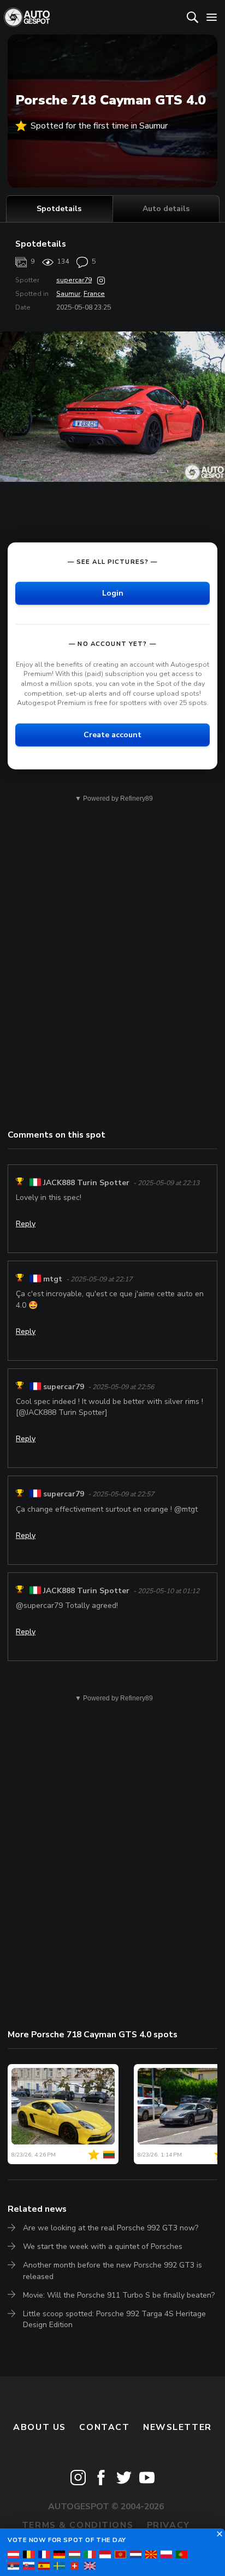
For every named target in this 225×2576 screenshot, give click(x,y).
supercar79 (74, 280)
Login (113, 593)
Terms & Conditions (78, 2525)
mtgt (53, 1279)
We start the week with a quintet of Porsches (103, 2246)
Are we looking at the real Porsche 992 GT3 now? (111, 2228)
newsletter (177, 2427)
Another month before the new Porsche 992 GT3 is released (112, 2271)
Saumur (68, 294)
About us (40, 2427)
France (94, 294)
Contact (104, 2427)
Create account (112, 735)
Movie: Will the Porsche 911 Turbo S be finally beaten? (119, 2295)
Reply (26, 1224)
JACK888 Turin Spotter (86, 1183)
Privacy (168, 2525)
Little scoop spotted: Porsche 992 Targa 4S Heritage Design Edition (114, 2319)
